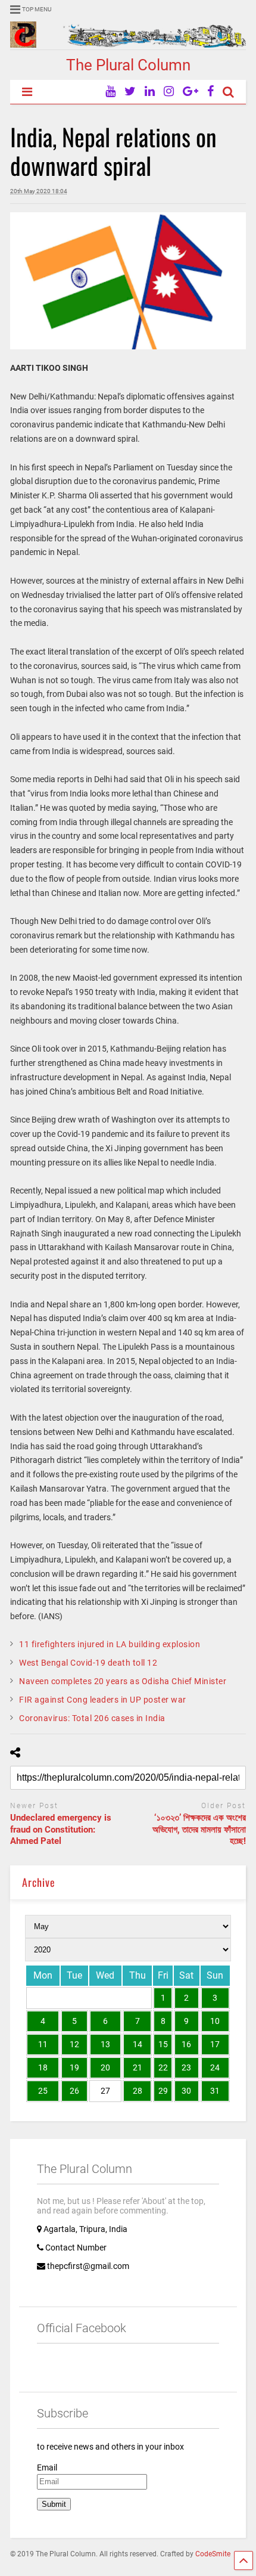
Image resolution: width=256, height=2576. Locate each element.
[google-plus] (191, 92)
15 (163, 2044)
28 (138, 2091)
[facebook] (210, 92)
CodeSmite (213, 2554)
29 (163, 2091)
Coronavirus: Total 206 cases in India (92, 1718)
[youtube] (110, 92)
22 (163, 2067)
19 (74, 2067)
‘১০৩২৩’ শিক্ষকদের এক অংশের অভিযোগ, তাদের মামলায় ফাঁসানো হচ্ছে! (199, 1829)
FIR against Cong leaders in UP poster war (103, 1700)
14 (138, 2044)
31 (215, 2091)
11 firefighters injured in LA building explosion (110, 1644)
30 (186, 2091)
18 (43, 2067)
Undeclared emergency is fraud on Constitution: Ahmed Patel (61, 1829)
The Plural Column (128, 65)
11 (43, 2044)
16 (186, 2044)
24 (215, 2067)
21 (138, 2067)
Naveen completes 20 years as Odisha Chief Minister (123, 1681)
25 (43, 2091)
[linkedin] (150, 92)
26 (74, 2091)
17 (215, 2044)
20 (105, 2067)
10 (215, 2021)
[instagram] (169, 92)
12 (74, 2044)
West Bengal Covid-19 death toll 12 (88, 1663)
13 (105, 2044)
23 (186, 2067)
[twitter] (130, 92)
